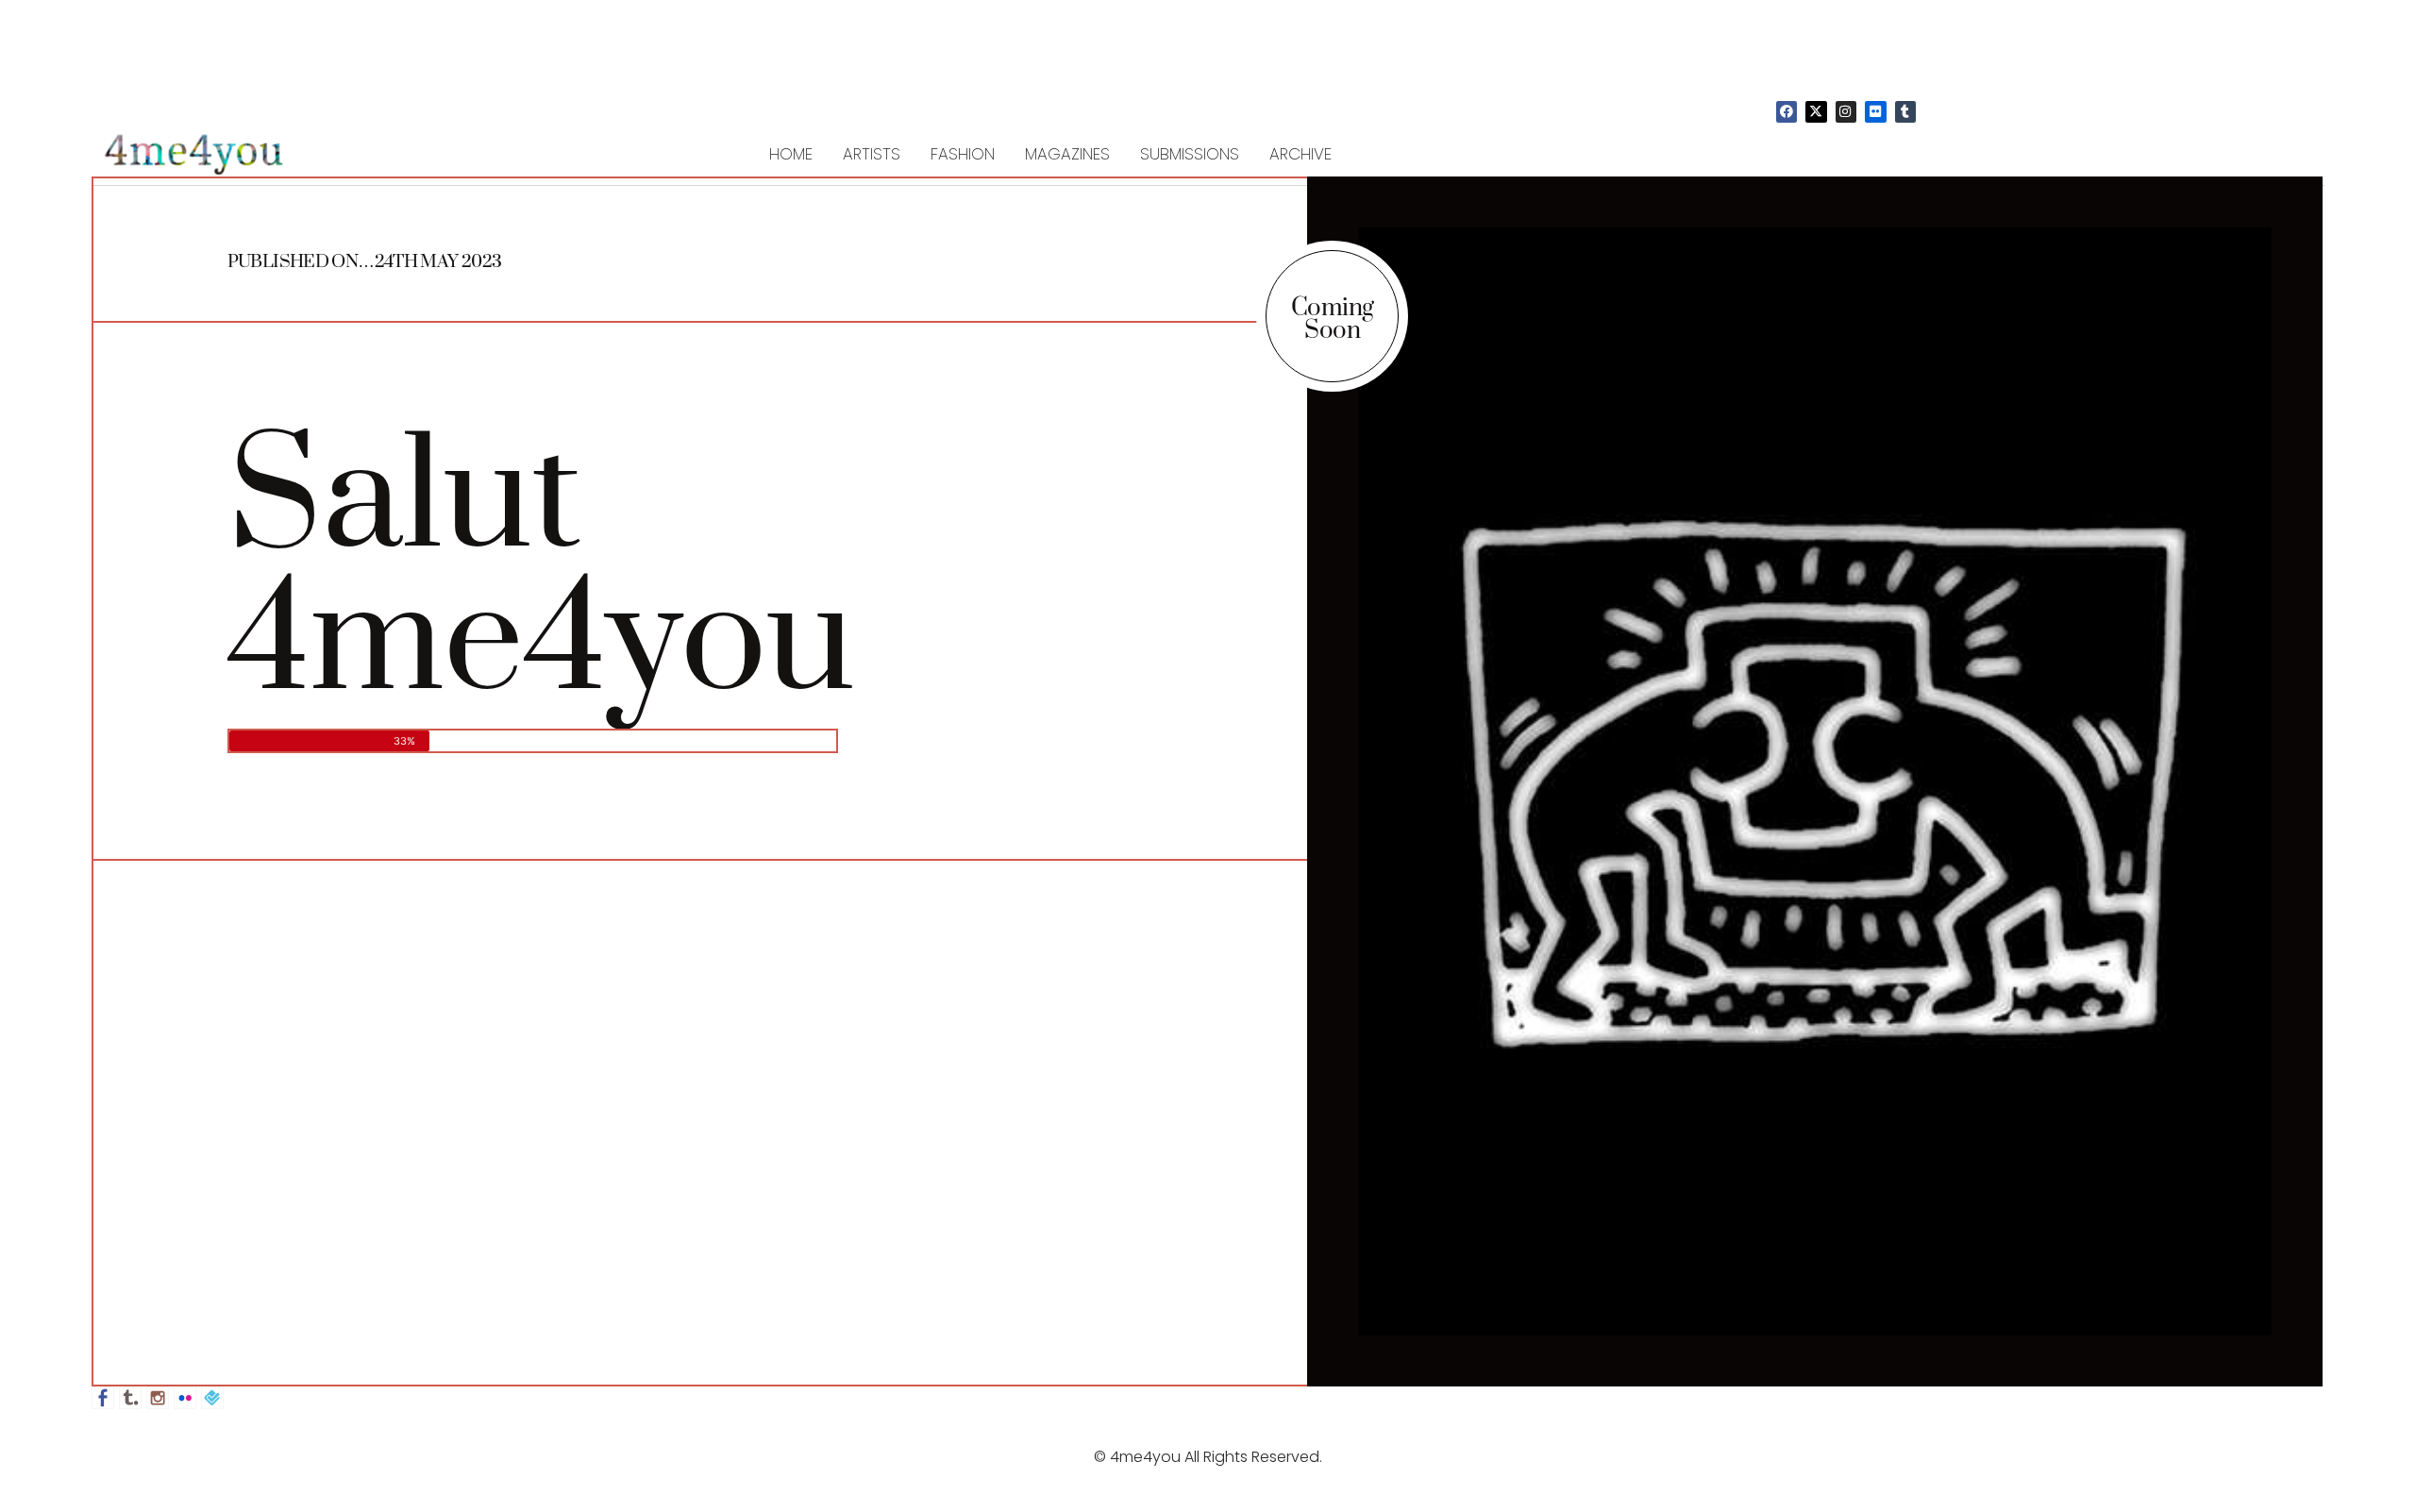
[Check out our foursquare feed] (212, 1398)
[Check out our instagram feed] (158, 1398)
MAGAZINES (1067, 154)
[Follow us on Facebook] (103, 1398)
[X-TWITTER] (1816, 111)
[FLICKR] (1875, 111)
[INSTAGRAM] (1846, 111)
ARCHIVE (1300, 154)
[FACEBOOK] (1787, 111)
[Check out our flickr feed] (185, 1398)
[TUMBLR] (1905, 111)
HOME (791, 154)
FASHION (963, 154)
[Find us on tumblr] (130, 1398)
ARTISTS (872, 154)
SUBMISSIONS (1190, 154)
